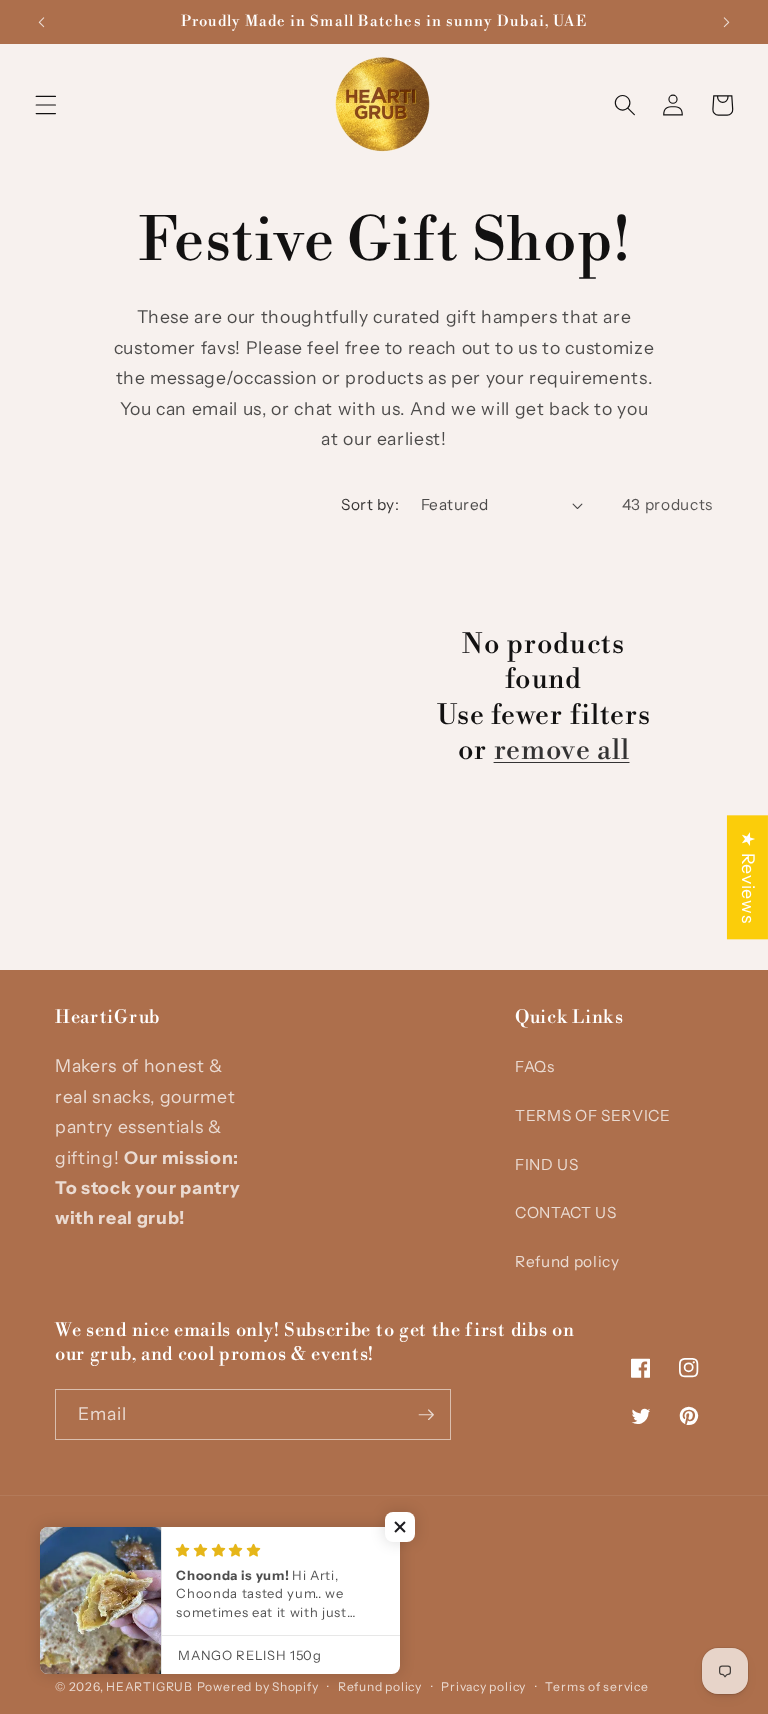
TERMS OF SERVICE (593, 1115)
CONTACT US (566, 1212)
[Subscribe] (426, 1415)
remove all (562, 750)
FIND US (547, 1164)
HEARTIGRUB (149, 1686)
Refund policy (567, 1261)
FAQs (535, 1066)
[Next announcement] (726, 22)
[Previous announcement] (42, 22)
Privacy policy (483, 1686)
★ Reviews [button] (748, 877)
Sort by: (370, 504)
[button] (46, 105)
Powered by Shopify (258, 1686)
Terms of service (596, 1686)
